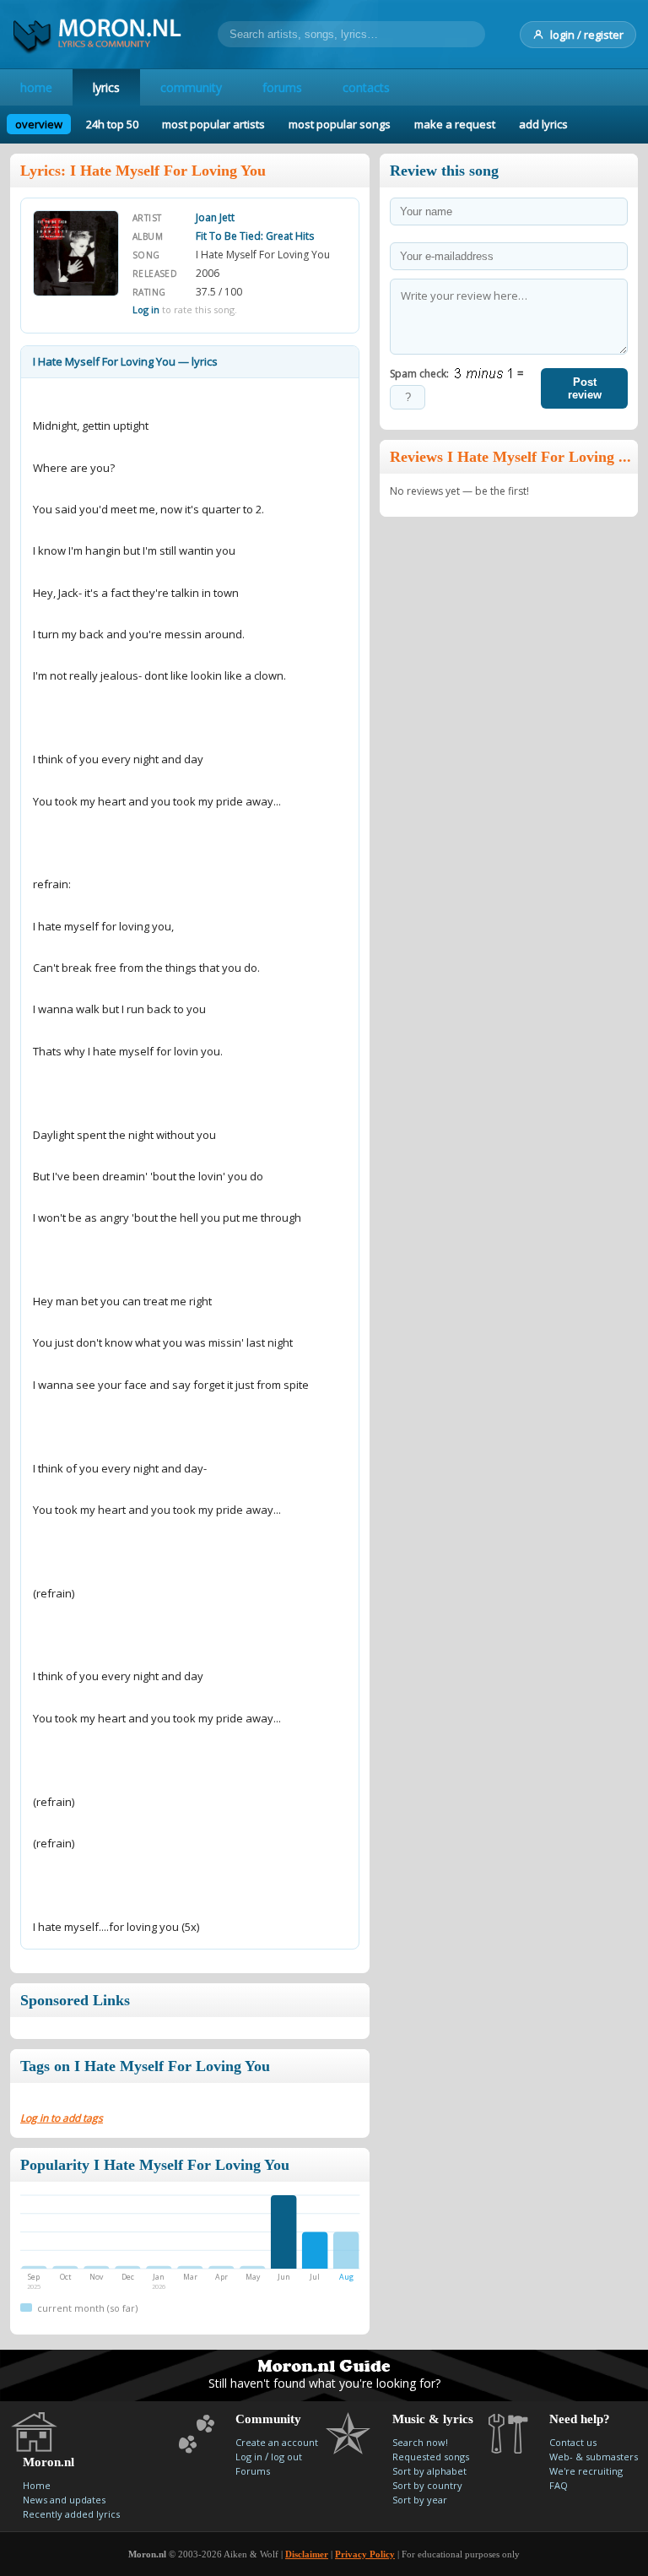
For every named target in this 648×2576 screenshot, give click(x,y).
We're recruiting (586, 2471)
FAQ (559, 2485)
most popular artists (213, 124)
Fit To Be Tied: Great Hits (255, 236)
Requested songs (431, 2457)
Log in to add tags (62, 2118)
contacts (366, 87)
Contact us (573, 2442)
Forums (253, 2471)
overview (39, 124)
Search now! (420, 2442)
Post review (585, 388)
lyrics (106, 87)
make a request (455, 124)
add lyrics (543, 124)
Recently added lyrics (71, 2514)
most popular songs (340, 124)
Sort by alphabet (429, 2471)
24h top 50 (112, 124)
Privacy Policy (365, 2554)
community (191, 87)
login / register (587, 35)
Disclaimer (307, 2554)
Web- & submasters (594, 2457)
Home (37, 2485)
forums (282, 87)
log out (286, 2457)
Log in (146, 309)
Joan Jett (215, 217)
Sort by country (427, 2485)
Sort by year (420, 2500)
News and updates (64, 2500)
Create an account (277, 2442)
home (36, 87)
